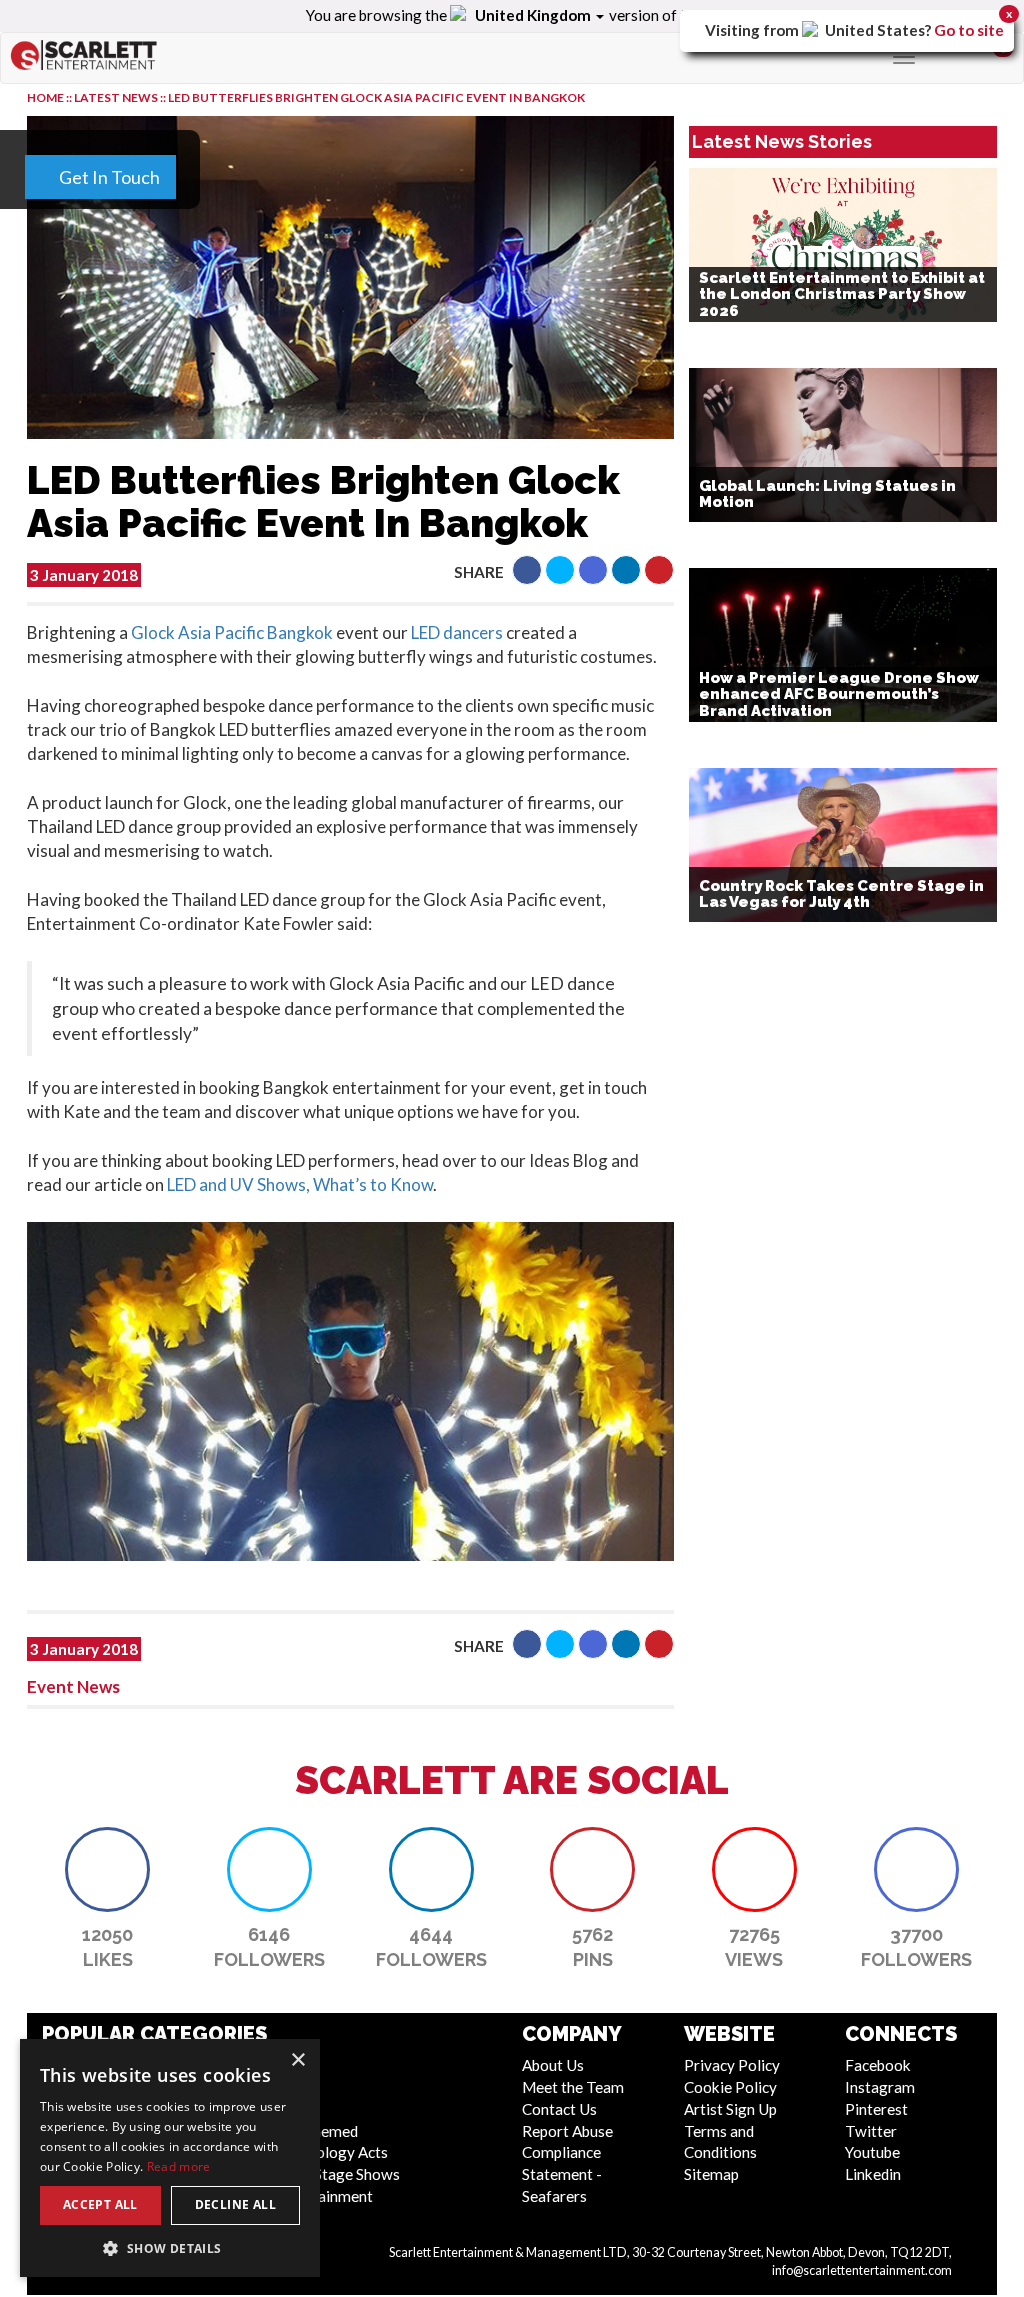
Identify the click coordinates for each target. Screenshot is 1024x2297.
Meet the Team (573, 2087)
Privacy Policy (732, 2065)
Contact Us (559, 2109)
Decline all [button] (235, 2204)
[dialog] (170, 2158)
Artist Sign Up (730, 2109)
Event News (73, 1686)
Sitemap (711, 2174)
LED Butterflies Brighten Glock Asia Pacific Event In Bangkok (376, 97)
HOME (45, 97)
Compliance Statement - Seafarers (562, 2174)
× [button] (297, 2060)
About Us (553, 2065)
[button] (527, 570)
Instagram (880, 2087)
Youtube (872, 2152)
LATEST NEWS (117, 97)
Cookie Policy (730, 2087)
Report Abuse (567, 2131)
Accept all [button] (100, 2204)
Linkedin (873, 2174)
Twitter (871, 2131)
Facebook (878, 2065)
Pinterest (876, 2109)
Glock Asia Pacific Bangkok (232, 632)
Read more (179, 2166)
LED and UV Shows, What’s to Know (300, 1184)
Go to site (969, 30)
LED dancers (457, 632)
